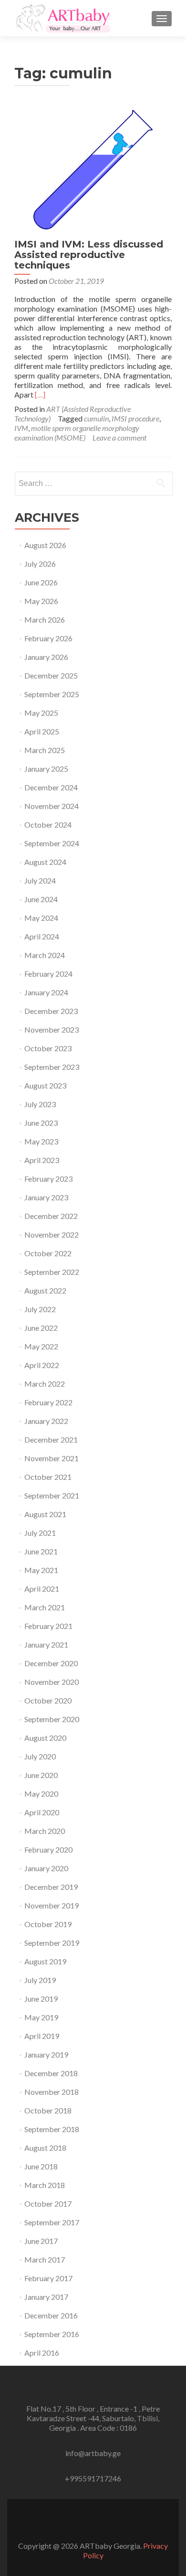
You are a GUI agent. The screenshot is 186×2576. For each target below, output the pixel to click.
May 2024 (41, 918)
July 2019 (40, 1980)
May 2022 (41, 1346)
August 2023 (45, 1085)
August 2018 (45, 2148)
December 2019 (51, 1887)
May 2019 (41, 2017)
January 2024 (46, 992)
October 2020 (48, 1700)
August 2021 (45, 1514)
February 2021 (48, 1626)
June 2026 (41, 582)
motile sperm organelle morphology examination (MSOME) (77, 433)
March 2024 (45, 955)
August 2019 (45, 1961)
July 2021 (40, 1533)
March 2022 (45, 1384)
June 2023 (41, 1123)
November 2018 (52, 2092)
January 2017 (46, 2297)
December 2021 (51, 1439)
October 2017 (48, 2204)
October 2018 (48, 2110)
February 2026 (48, 638)
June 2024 (41, 899)
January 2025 (46, 769)
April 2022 (42, 1365)
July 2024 (40, 880)
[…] (40, 394)
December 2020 (51, 1663)
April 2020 (42, 1812)
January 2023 (46, 1197)
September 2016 (52, 2334)
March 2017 (45, 2259)
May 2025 (41, 713)
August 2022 (45, 1290)
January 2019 (46, 2054)
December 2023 (51, 1011)
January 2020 (46, 1868)
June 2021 (41, 1551)
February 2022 (48, 1402)
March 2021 (45, 1607)
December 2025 (51, 675)
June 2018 (41, 2166)
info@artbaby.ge (93, 2453)
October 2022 (48, 1253)
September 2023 (52, 1067)
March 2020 (45, 1831)
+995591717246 (93, 2478)
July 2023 (40, 1104)
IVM (21, 428)
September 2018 (52, 2129)
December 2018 (51, 2073)
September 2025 (52, 694)
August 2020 (45, 1738)
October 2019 (48, 1924)
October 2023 (48, 1048)
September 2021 (52, 1495)
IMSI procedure (135, 418)
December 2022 (51, 1216)
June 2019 (41, 1999)
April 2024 (42, 936)
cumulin (96, 418)
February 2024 (48, 974)
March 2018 (45, 2185)
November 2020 (52, 1682)
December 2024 (51, 787)
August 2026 (45, 545)
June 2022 (41, 1328)
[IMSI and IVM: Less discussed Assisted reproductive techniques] (93, 168)
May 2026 (41, 601)
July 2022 (40, 1309)
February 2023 (48, 1179)
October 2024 (48, 825)
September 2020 (52, 1719)
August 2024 (45, 862)
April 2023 (42, 1160)
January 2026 (46, 657)
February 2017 (48, 2278)
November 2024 (52, 806)
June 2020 (41, 1775)
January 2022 (46, 1421)
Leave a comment (119, 437)
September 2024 (52, 843)
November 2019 (52, 1905)
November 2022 (52, 1234)
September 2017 (52, 2222)
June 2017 (41, 2241)
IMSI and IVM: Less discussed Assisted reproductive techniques (89, 255)
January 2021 (46, 1644)
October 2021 (48, 1477)
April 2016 (42, 2353)
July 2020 (40, 1756)
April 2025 (42, 731)
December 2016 (51, 2315)
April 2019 (42, 2036)
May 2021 (41, 1570)
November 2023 (52, 1029)
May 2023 (41, 1141)
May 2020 (41, 1794)
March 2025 (45, 750)
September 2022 (52, 1272)
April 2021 (42, 1589)
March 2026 (45, 620)
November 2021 (52, 1458)
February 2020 (48, 1849)
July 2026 (40, 564)
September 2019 (52, 1943)
